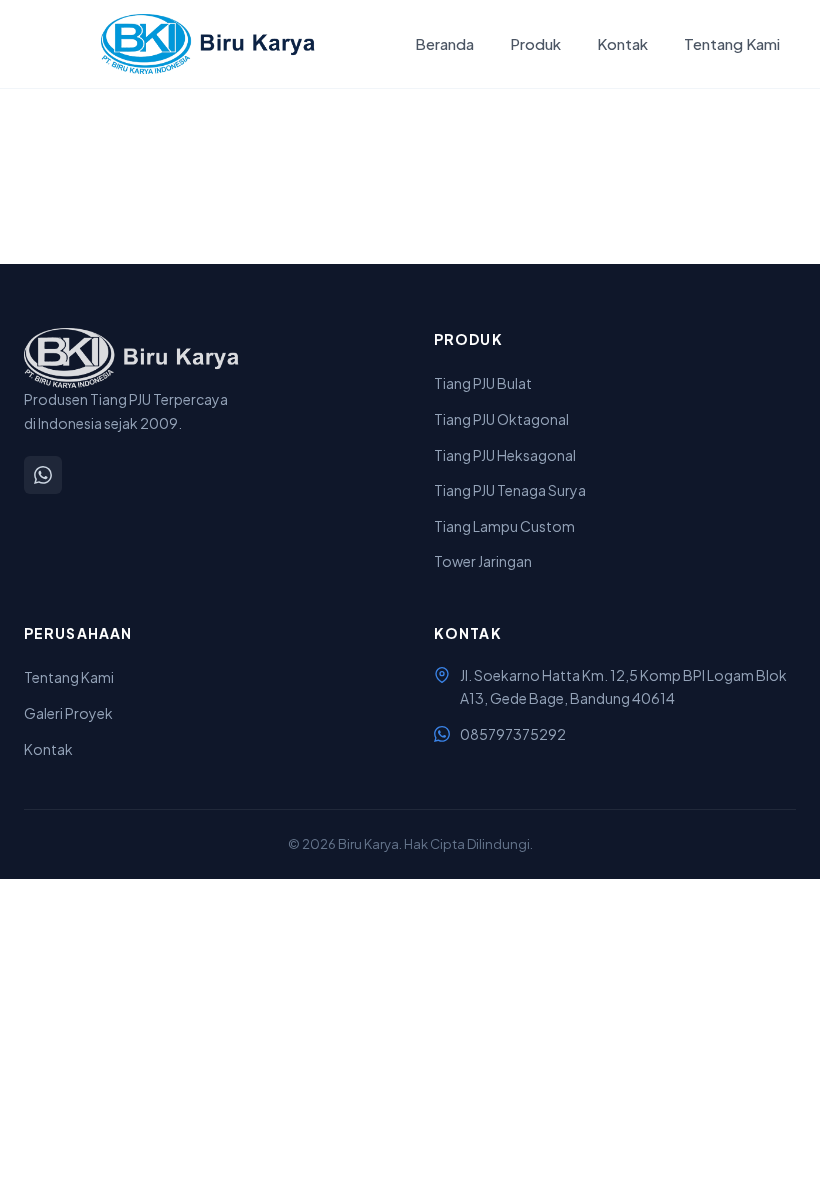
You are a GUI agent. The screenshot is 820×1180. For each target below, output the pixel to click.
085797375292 (513, 734)
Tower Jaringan (483, 561)
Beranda (444, 43)
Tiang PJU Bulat (483, 383)
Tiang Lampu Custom (504, 526)
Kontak (622, 43)
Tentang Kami (732, 43)
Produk (535, 43)
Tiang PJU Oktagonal (501, 419)
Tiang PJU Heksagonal (505, 455)
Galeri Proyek (68, 713)
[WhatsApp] (43, 475)
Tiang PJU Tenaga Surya (510, 490)
